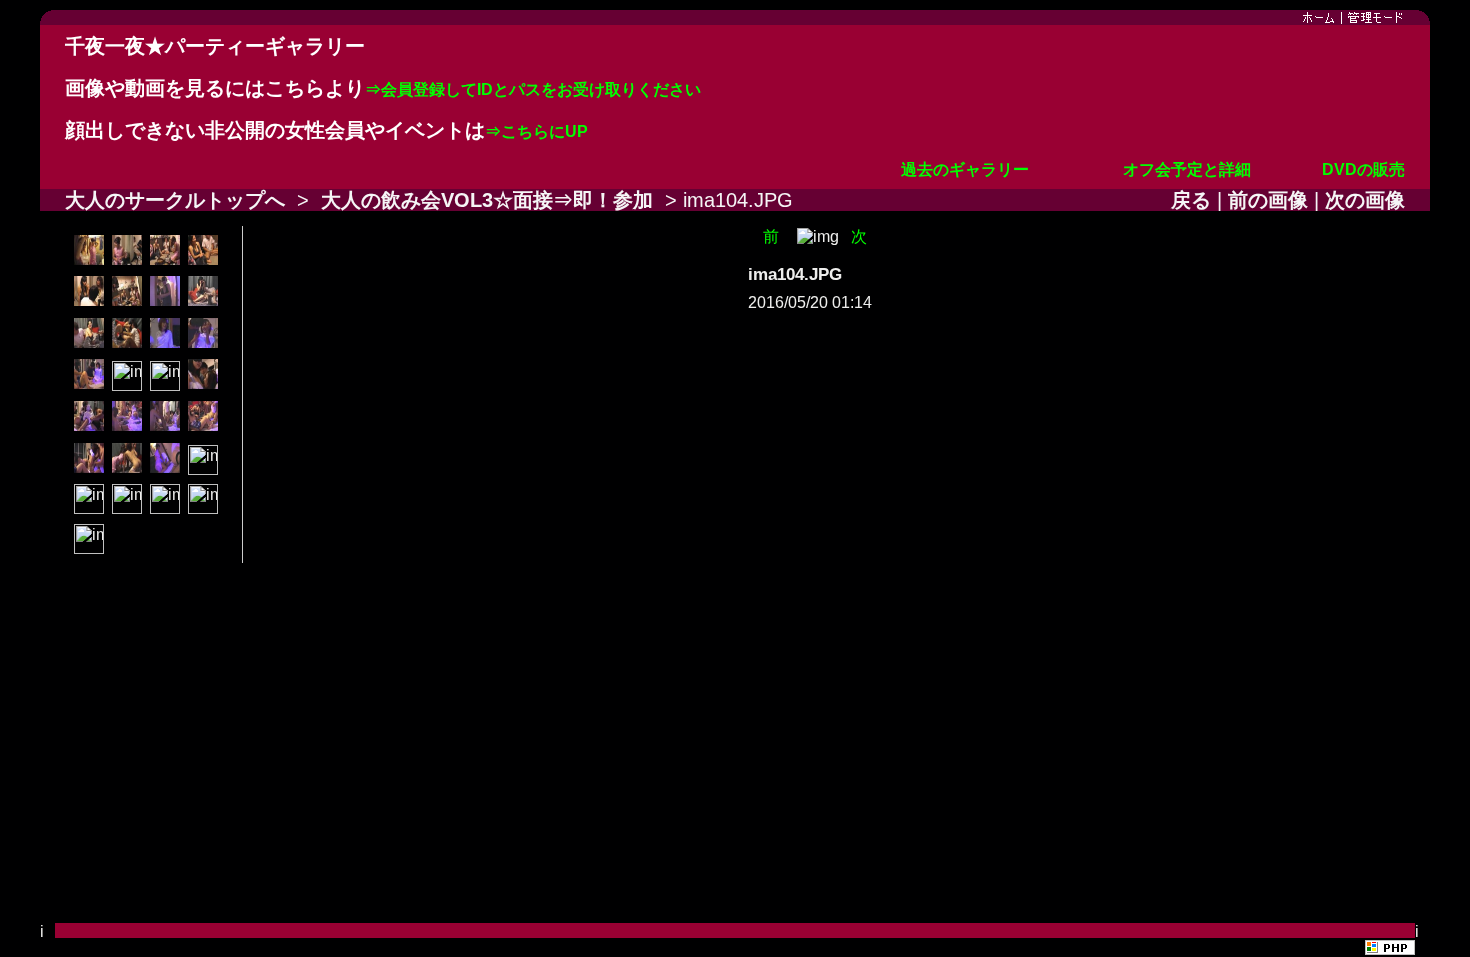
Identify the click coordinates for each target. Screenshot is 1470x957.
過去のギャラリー (965, 169)
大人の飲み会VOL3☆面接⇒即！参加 (487, 200)
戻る (1191, 200)
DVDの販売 (1363, 169)
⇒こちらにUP (536, 131)
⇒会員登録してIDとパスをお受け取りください (533, 89)
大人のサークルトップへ (175, 200)
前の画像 (1268, 200)
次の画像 (1365, 200)
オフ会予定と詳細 (1187, 169)
